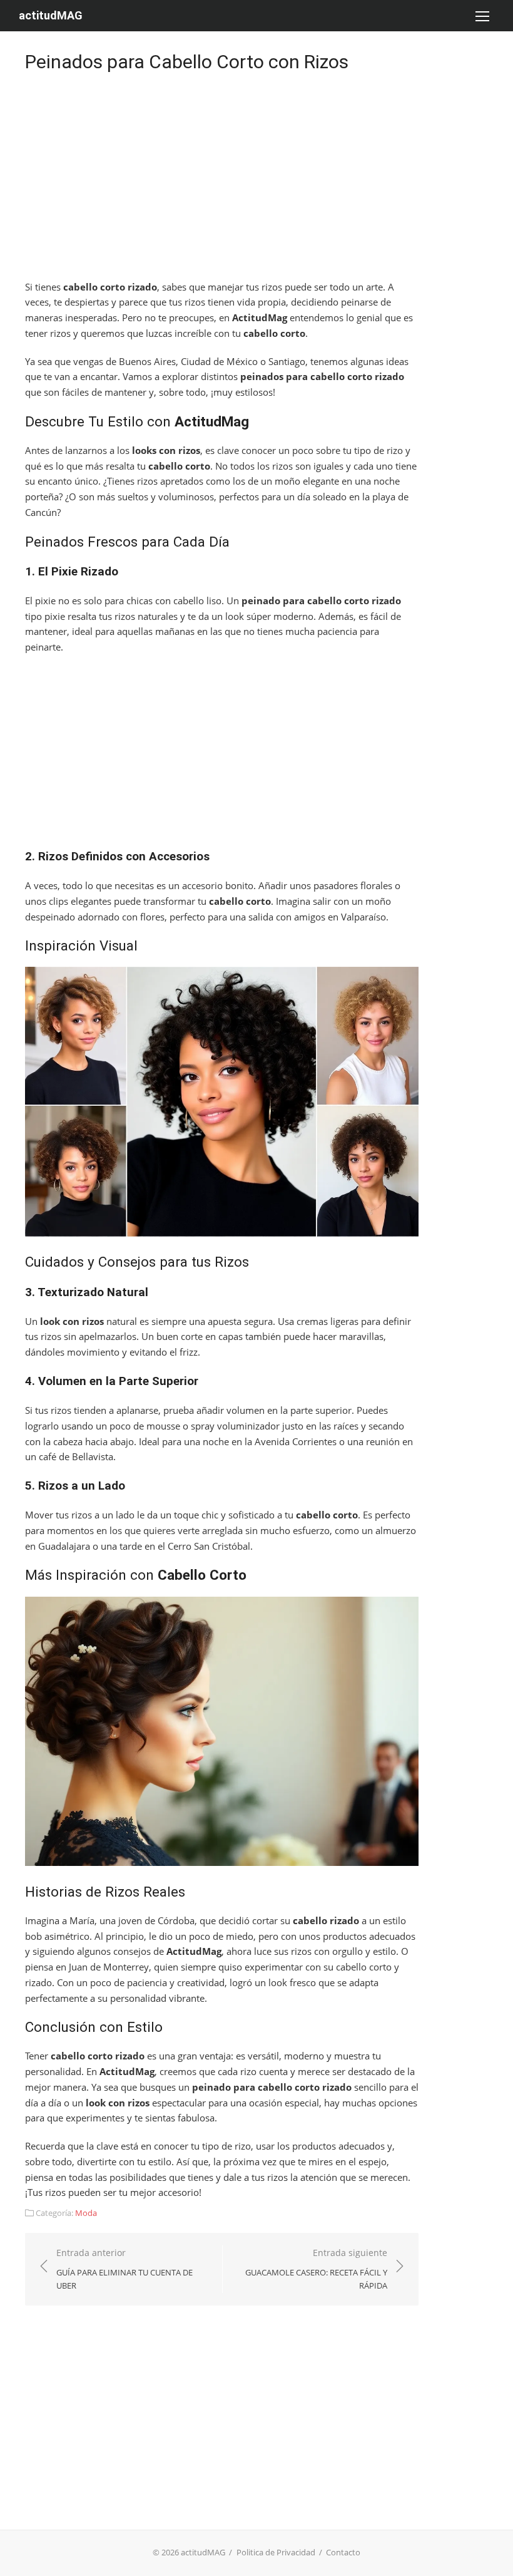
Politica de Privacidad (276, 2552)
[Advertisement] (222, 179)
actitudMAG (51, 15)
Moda (86, 2213)
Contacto (343, 2552)
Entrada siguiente (316, 2269)
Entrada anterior (124, 2269)
